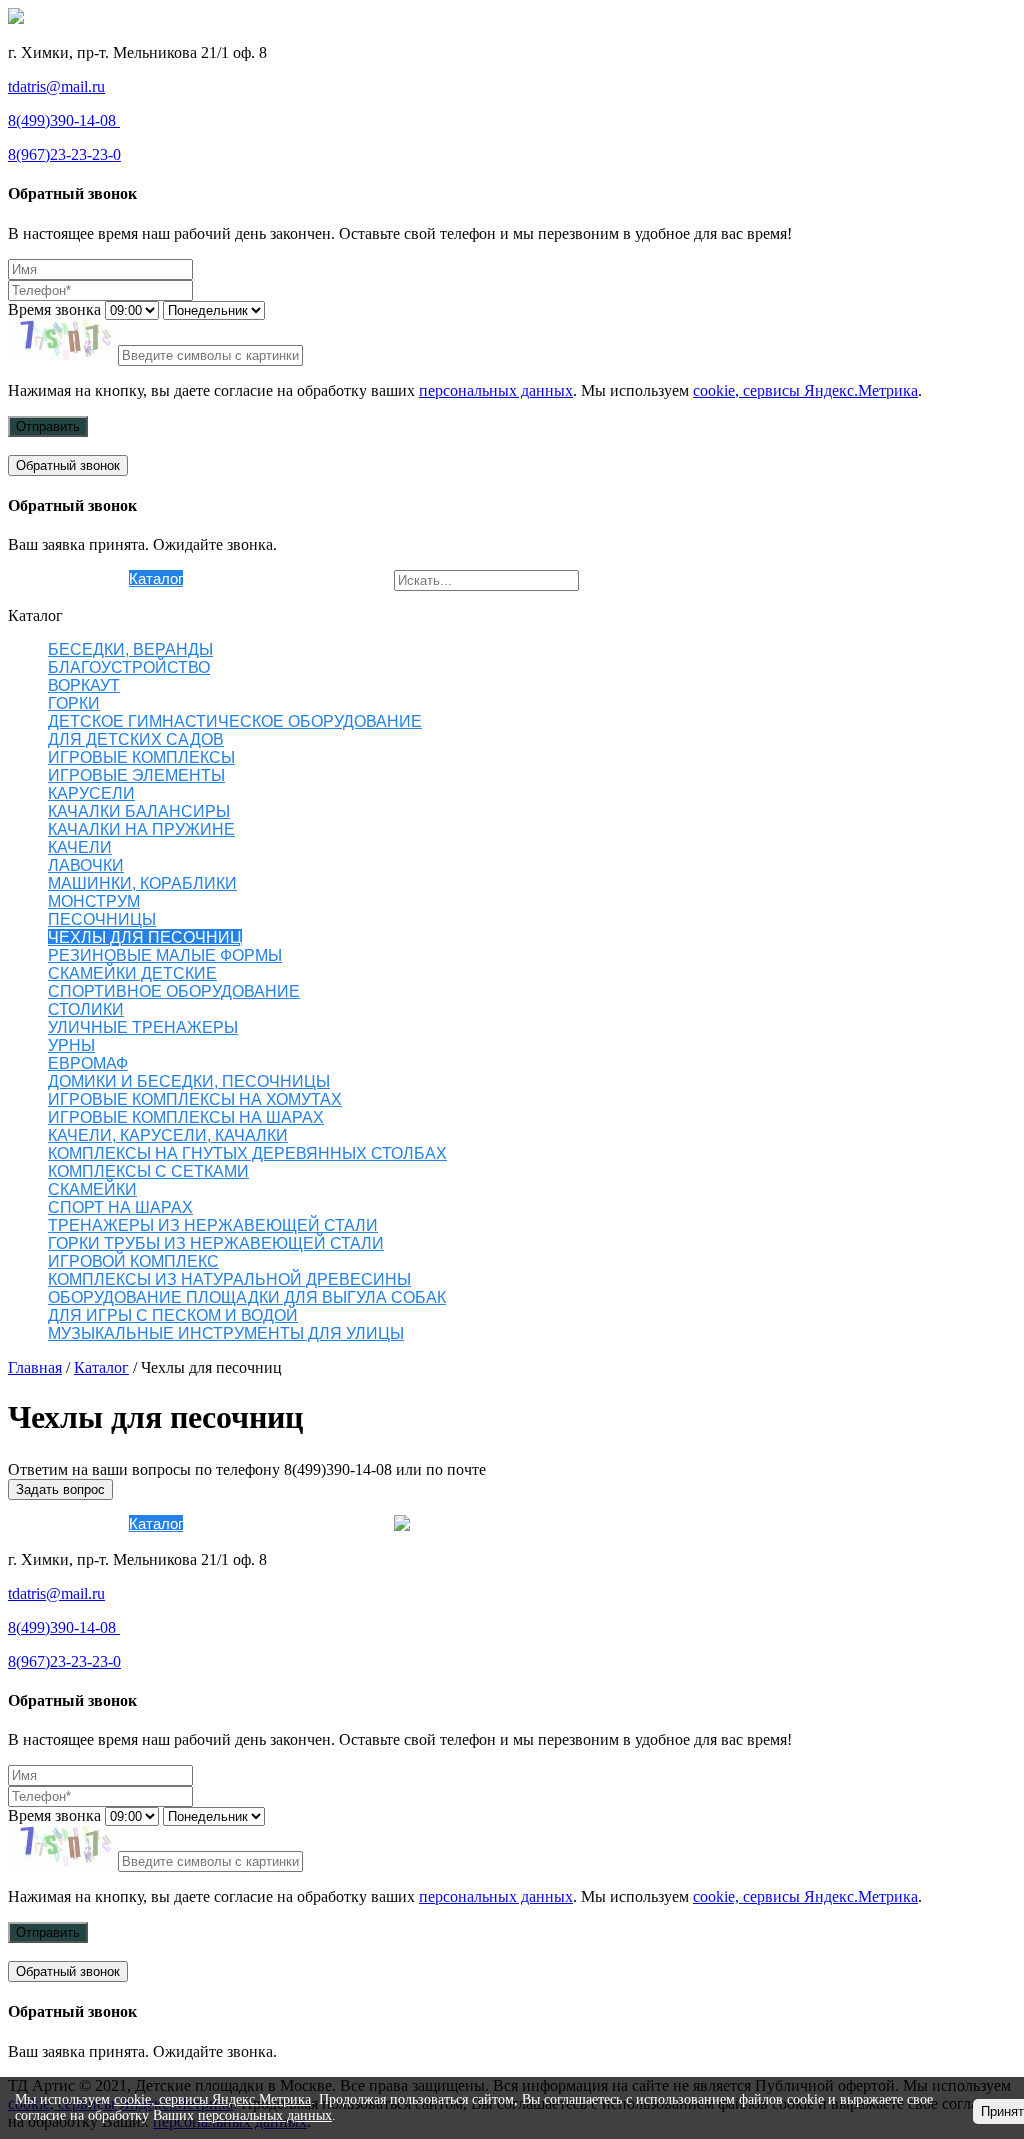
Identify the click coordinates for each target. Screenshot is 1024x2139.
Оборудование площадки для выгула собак (247, 1297)
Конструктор (226, 578)
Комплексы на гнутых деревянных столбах (247, 1153)
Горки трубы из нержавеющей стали (216, 1243)
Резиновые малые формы (165, 955)
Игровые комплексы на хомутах (195, 1099)
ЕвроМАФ (88, 1063)
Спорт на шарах (120, 1207)
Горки (74, 703)
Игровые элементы (136, 775)
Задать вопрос (60, 1489)
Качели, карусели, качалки (168, 1135)
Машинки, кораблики (142, 883)
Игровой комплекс (133, 1261)
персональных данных (496, 390)
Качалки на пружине (141, 829)
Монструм (94, 901)
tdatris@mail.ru (56, 86)
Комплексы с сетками (148, 1171)
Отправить (48, 426)
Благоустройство (129, 667)
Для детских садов (136, 739)
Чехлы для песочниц (145, 937)
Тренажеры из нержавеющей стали (213, 1225)
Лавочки (86, 865)
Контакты (361, 578)
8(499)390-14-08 (64, 120)
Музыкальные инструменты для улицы (226, 1333)
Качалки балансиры (139, 811)
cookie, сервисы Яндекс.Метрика (805, 390)
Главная (35, 1367)
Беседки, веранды (130, 649)
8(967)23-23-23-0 (64, 154)
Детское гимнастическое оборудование (235, 721)
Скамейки (92, 1189)
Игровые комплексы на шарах (186, 1117)
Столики (86, 1009)
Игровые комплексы (141, 757)
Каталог (156, 578)
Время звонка (54, 309)
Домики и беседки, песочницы (189, 1081)
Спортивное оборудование (174, 991)
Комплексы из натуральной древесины (229, 1279)
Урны (71, 1045)
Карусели (91, 793)
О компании (88, 578)
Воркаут (84, 685)
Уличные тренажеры (143, 1027)
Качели (80, 847)
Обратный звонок (68, 465)
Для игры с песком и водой (173, 1315)
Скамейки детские (132, 973)
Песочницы (102, 919)
